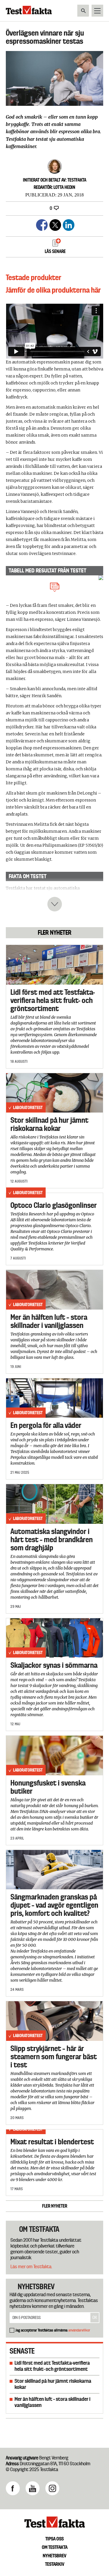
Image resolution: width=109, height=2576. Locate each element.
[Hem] (29, 13)
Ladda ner (55, 586)
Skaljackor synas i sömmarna (54, 1665)
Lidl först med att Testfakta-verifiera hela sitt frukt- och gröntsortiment (53, 1000)
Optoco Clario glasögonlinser (54, 1205)
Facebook (13, 2488)
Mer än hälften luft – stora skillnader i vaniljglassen (49, 1321)
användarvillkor (79, 2330)
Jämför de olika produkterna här (53, 290)
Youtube (33, 2488)
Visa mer (55, 904)
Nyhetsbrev (54, 2556)
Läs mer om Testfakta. (31, 2267)
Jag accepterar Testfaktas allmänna (53, 2330)
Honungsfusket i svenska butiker (48, 1787)
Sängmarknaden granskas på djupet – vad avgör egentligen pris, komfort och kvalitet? (54, 1905)
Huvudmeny (97, 11)
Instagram (52, 2488)
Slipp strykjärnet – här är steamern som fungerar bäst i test (54, 2057)
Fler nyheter (55, 2206)
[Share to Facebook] (41, 224)
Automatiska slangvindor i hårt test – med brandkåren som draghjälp (52, 1540)
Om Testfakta (55, 2547)
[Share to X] (54, 224)
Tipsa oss (54, 2539)
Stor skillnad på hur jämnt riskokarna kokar (49, 1124)
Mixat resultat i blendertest (52, 2142)
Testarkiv (55, 2564)
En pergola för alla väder (46, 1425)
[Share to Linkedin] (68, 224)
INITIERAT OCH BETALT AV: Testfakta (55, 180)
